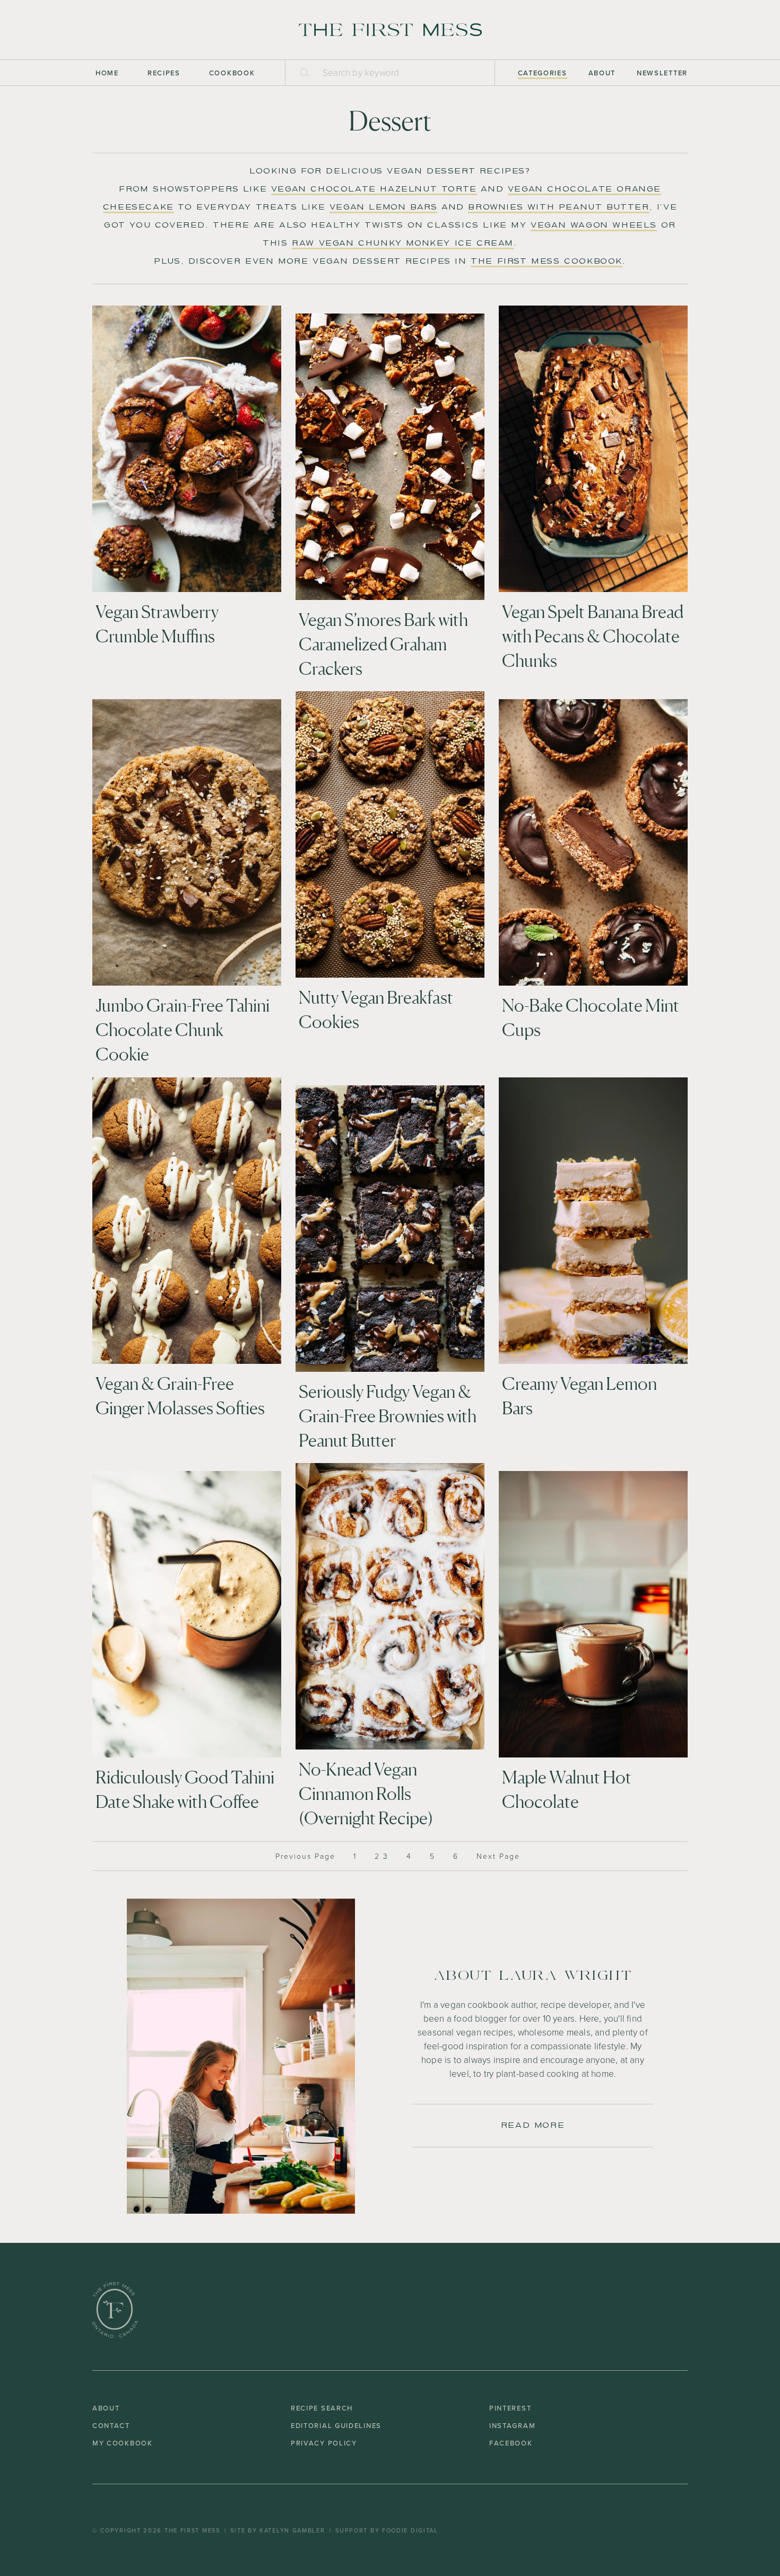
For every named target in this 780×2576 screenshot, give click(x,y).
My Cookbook (123, 2443)
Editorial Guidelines (336, 2425)
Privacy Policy (324, 2443)
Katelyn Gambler (292, 2530)
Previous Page (305, 1856)
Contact (111, 2425)
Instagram (512, 2425)
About (602, 73)
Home (107, 73)
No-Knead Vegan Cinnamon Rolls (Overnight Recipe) (366, 1794)
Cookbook (232, 73)
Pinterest (510, 2408)
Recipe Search (322, 2408)
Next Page (498, 1856)
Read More (533, 2125)
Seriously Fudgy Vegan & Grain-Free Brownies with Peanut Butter (388, 1416)
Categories (543, 73)
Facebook (511, 2443)
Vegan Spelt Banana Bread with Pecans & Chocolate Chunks (593, 636)
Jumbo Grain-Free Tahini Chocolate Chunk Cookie (183, 1030)
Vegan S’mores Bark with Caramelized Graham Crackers (383, 644)
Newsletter (662, 73)
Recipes (164, 73)
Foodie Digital (410, 2530)
